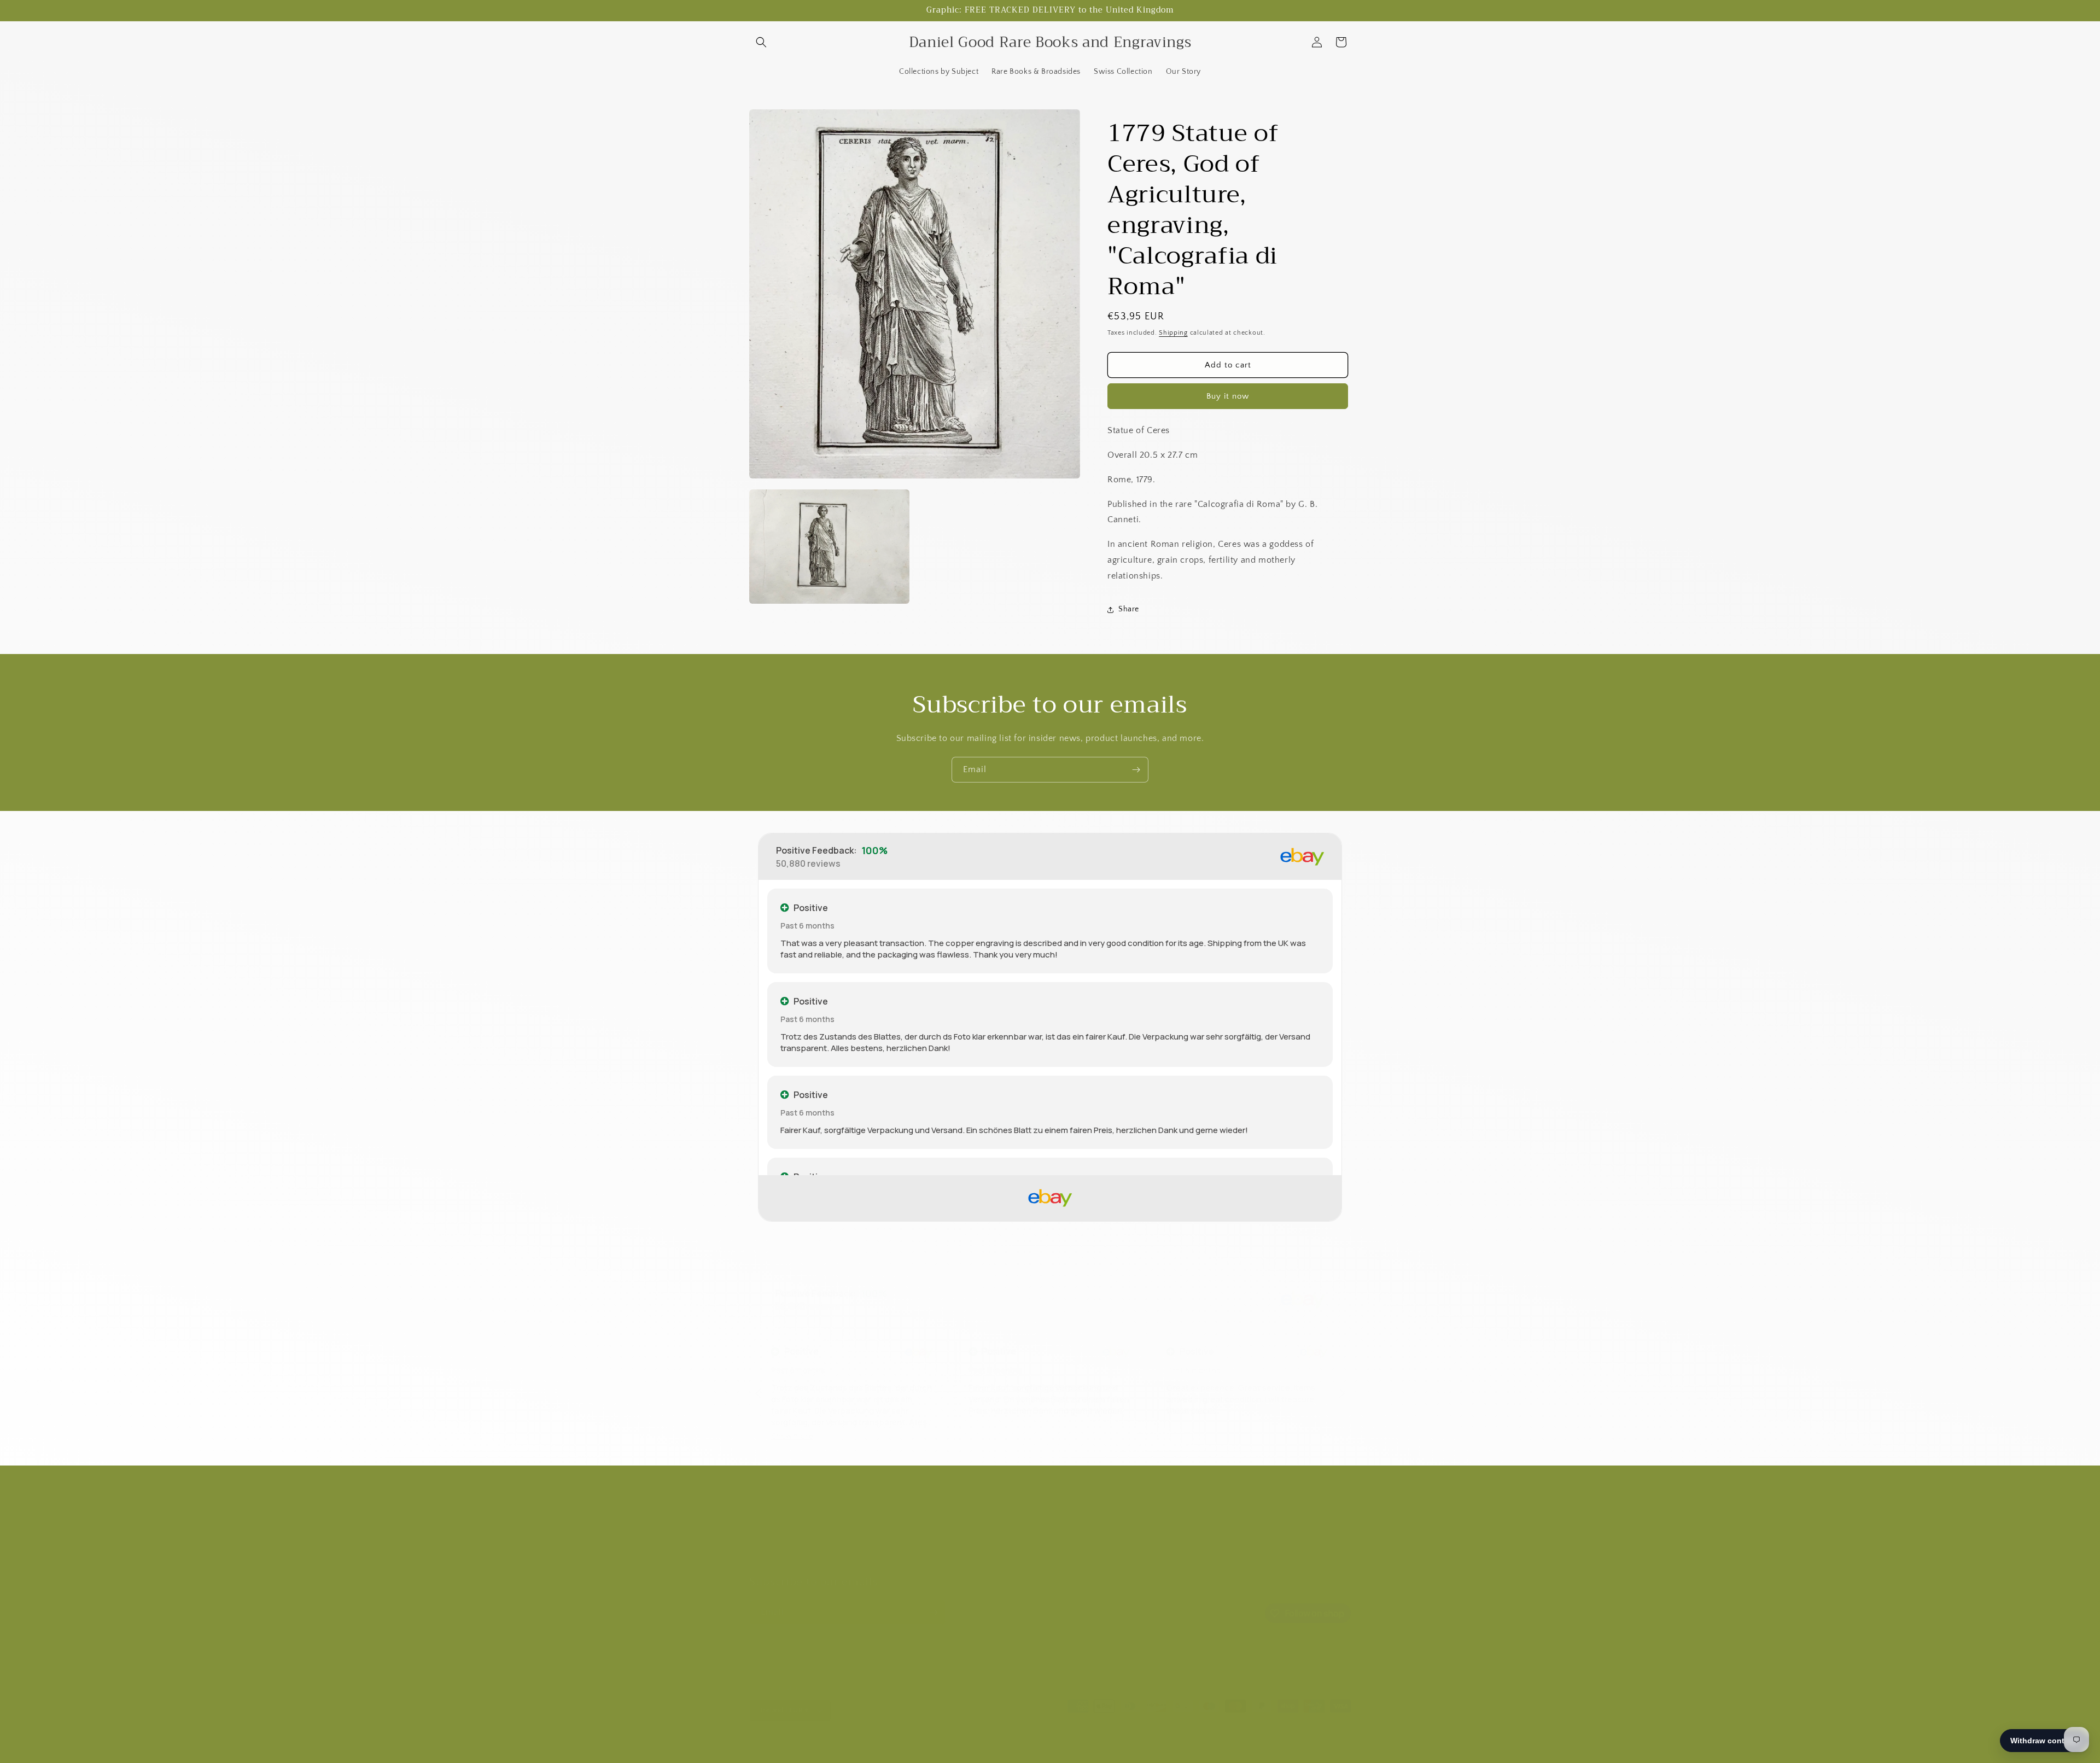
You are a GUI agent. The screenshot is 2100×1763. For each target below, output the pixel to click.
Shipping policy (1153, 1749)
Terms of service (1094, 1749)
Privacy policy (1038, 1749)
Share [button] (1129, 609)
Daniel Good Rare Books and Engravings (834, 1749)
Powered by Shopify (924, 1749)
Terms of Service (779, 1540)
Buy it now (1228, 396)
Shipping (1173, 333)
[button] (761, 42)
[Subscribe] (1136, 770)
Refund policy (774, 1560)
